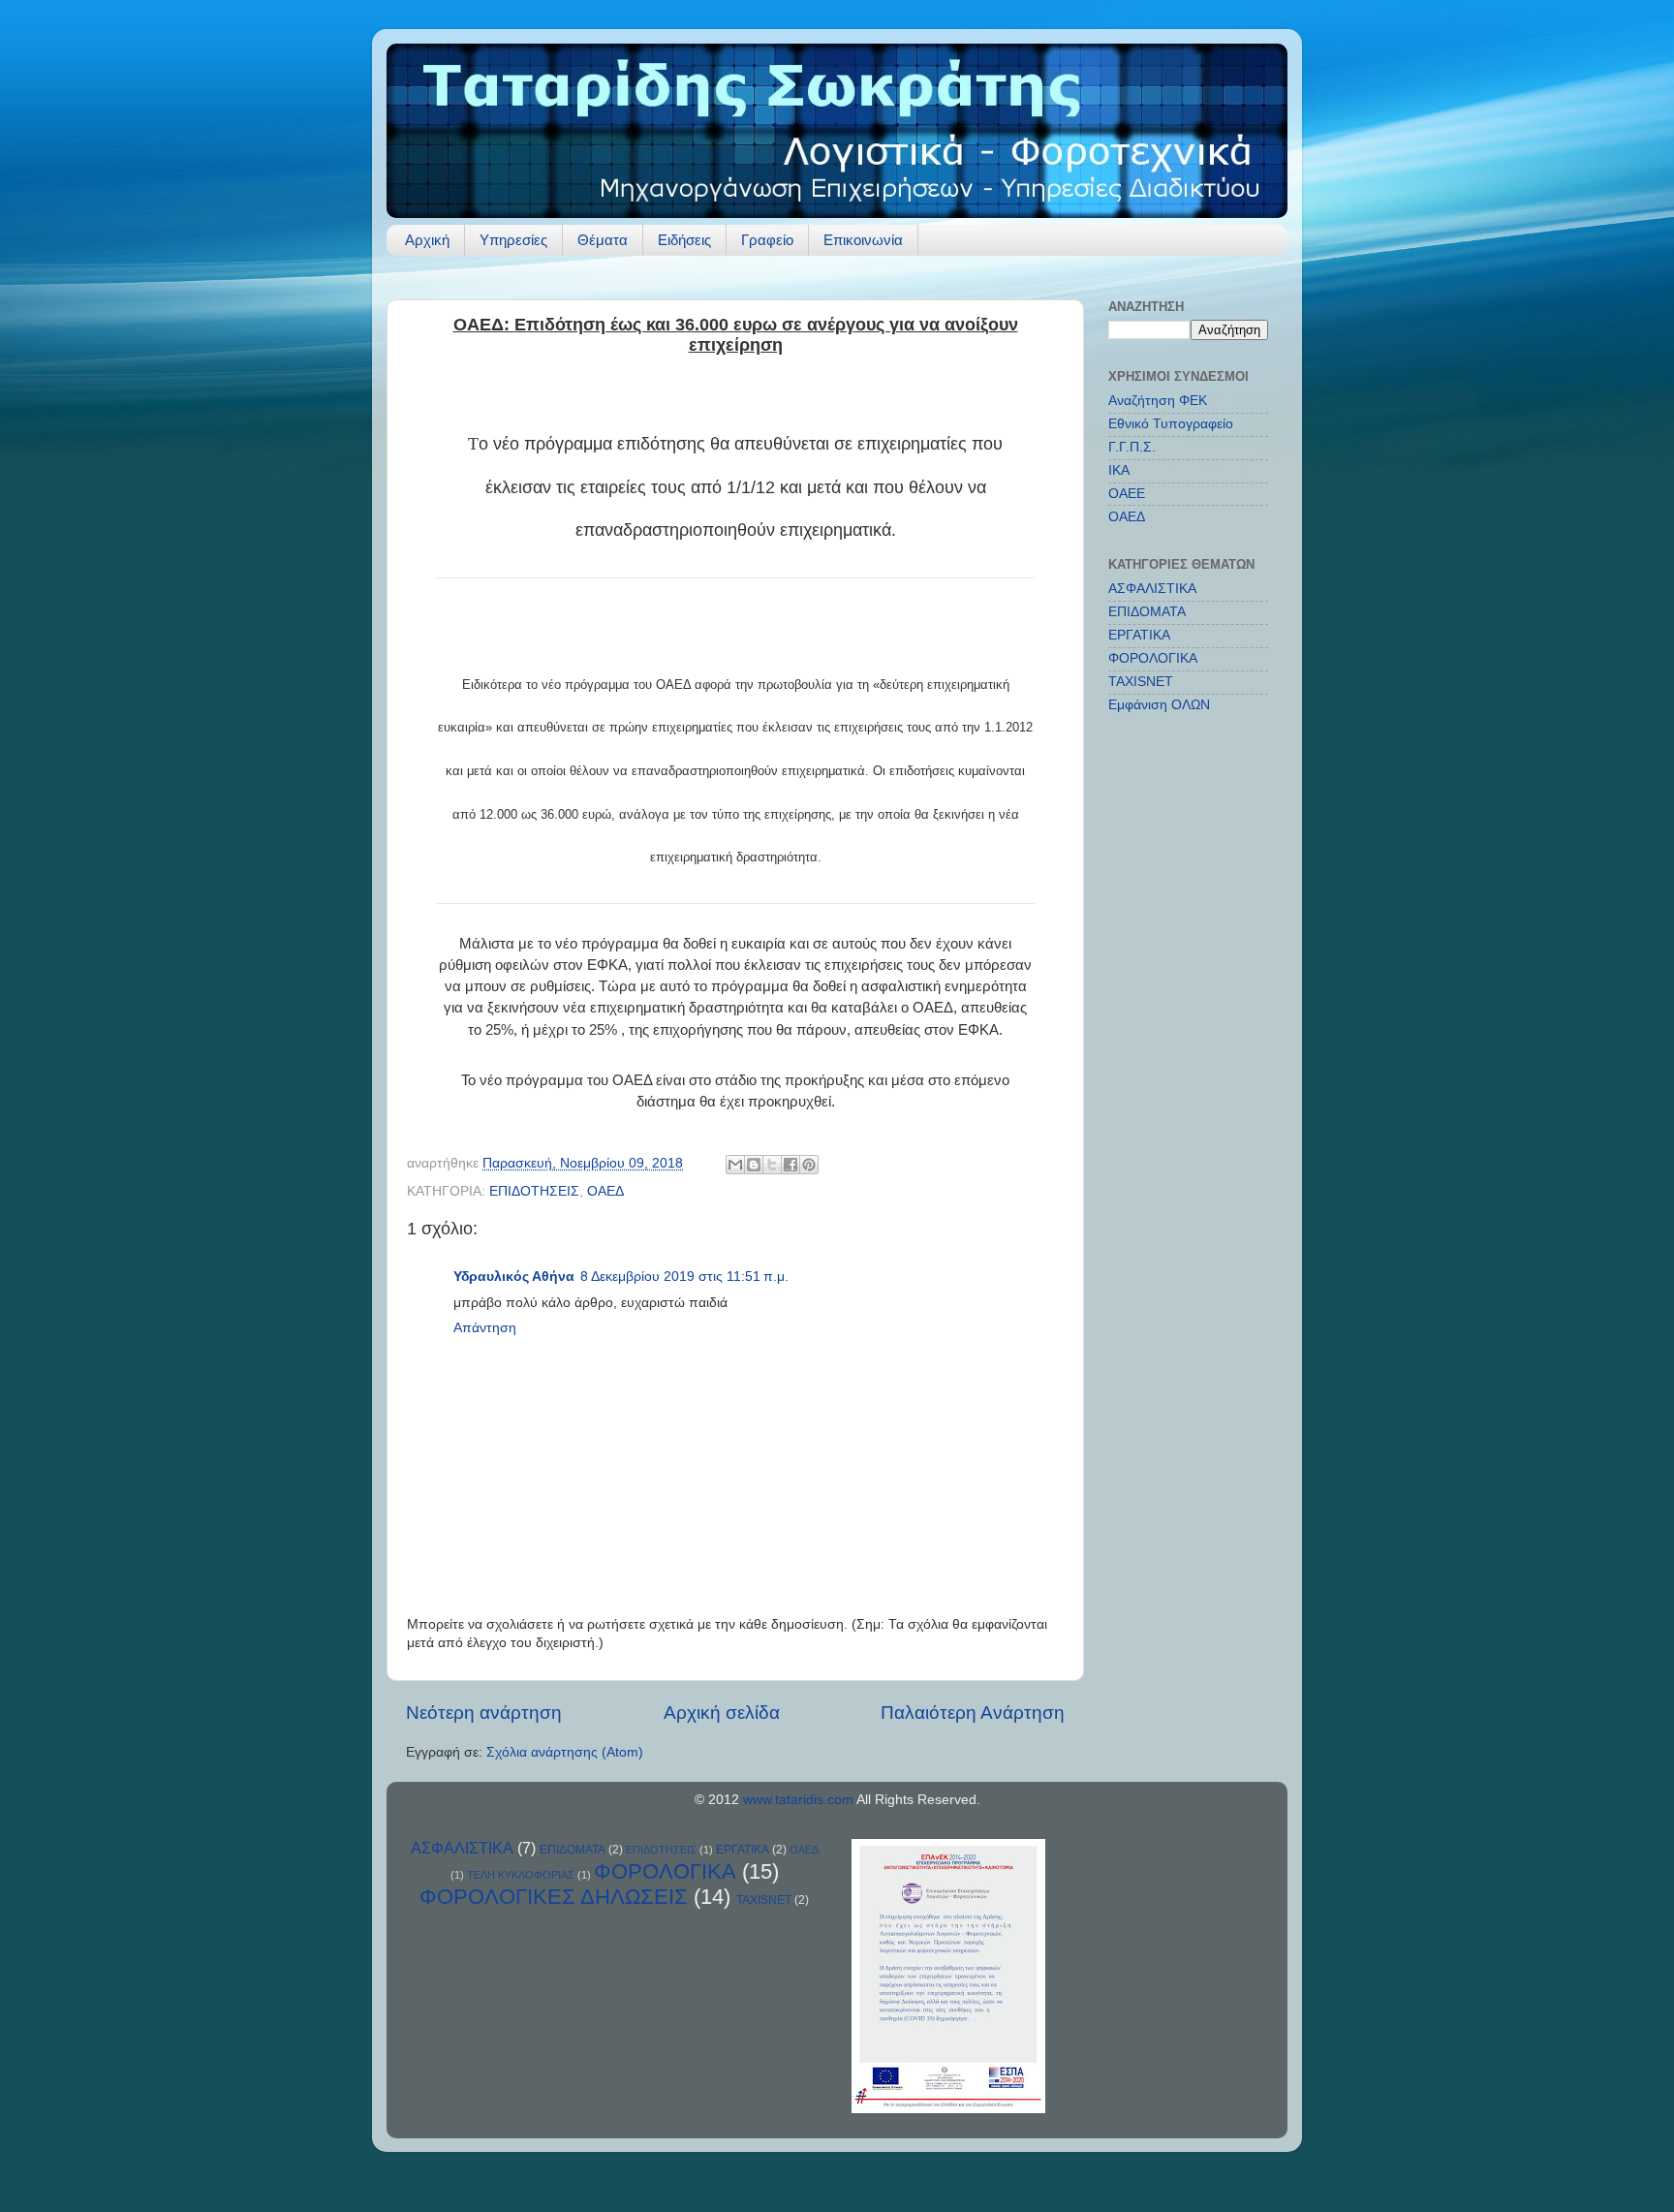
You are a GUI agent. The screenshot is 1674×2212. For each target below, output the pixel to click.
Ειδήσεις (684, 240)
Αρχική (427, 240)
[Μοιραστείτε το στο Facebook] (790, 1165)
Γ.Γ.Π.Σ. (1132, 447)
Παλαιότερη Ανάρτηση (973, 1713)
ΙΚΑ (1119, 470)
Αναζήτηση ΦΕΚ (1158, 401)
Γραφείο (767, 240)
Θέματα (603, 240)
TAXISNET (1141, 682)
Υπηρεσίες (513, 240)
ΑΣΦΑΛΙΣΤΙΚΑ (1152, 589)
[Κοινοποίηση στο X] (772, 1165)
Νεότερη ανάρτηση (484, 1713)
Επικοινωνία (863, 240)
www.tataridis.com (798, 1800)
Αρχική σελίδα (722, 1713)
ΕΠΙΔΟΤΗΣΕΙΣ (534, 1191)
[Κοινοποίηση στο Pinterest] (809, 1165)
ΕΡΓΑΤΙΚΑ (1139, 635)
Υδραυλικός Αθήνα (514, 1277)
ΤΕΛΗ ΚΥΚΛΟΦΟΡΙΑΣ (521, 1875)
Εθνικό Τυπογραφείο (1171, 424)
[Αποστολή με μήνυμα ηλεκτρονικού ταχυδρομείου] (735, 1165)
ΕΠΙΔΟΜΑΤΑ (1147, 612)
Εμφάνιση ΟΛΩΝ (1159, 705)
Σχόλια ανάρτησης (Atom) (565, 1752)
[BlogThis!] (754, 1165)
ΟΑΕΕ (1127, 494)
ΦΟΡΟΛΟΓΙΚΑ (1153, 658)
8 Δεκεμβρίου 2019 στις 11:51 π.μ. (684, 1277)
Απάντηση (485, 1328)
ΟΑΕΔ (605, 1191)
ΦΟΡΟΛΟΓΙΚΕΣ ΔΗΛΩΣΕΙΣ (554, 1897)
